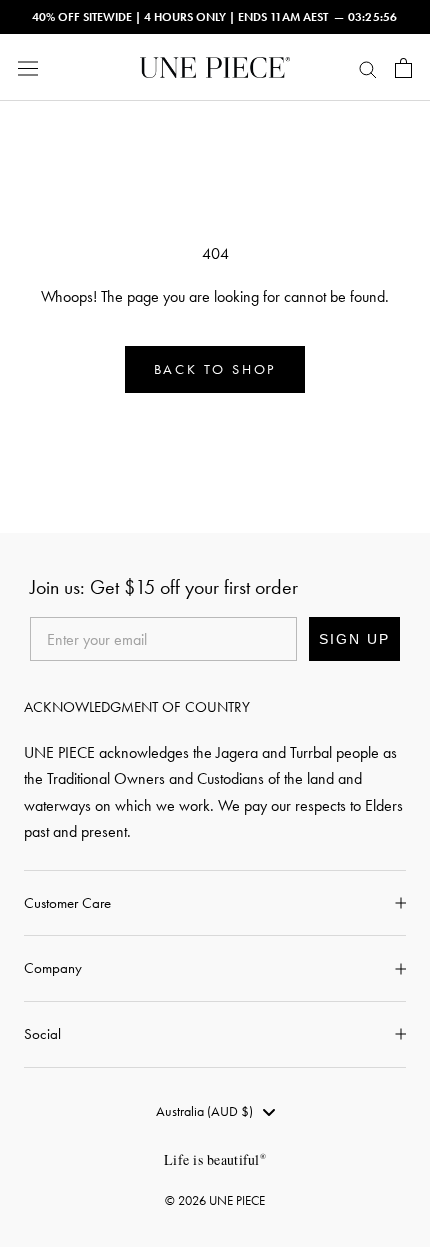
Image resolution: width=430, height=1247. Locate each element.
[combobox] (215, 1112)
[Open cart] (403, 68)
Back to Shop (215, 369)
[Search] (368, 68)
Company (53, 968)
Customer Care (67, 903)
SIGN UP (354, 639)
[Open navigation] (28, 67)
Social (42, 1034)
